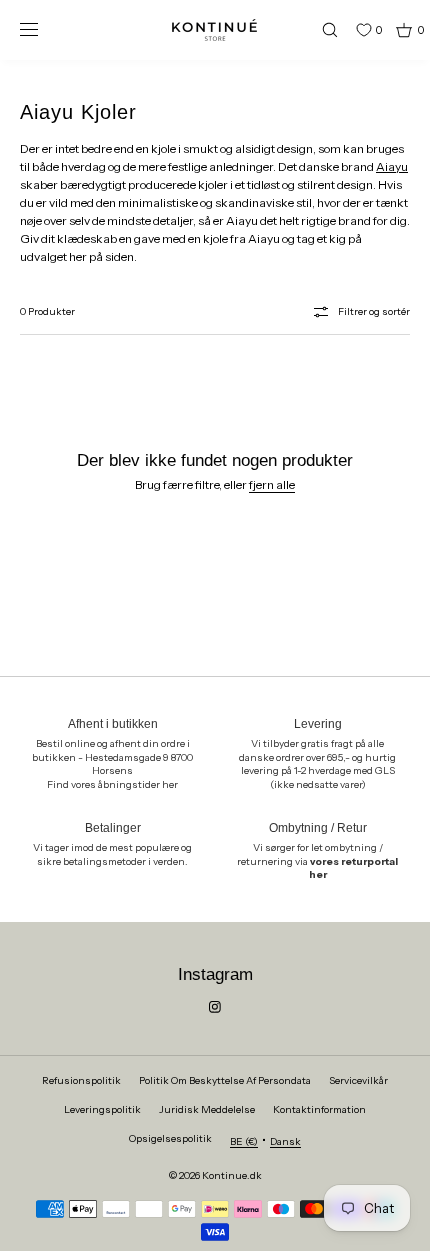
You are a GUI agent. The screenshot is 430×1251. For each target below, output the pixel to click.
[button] (321, 29)
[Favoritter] (349, 30)
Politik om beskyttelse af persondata (225, 1080)
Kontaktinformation (319, 1109)
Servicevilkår (358, 1080)
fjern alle (272, 484)
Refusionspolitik (81, 1080)
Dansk (285, 1141)
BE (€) (244, 1141)
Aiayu (392, 166)
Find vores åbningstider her (112, 784)
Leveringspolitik (102, 1109)
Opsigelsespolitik (170, 1138)
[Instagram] (215, 1007)
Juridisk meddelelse (207, 1109)
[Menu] (44, 29)
